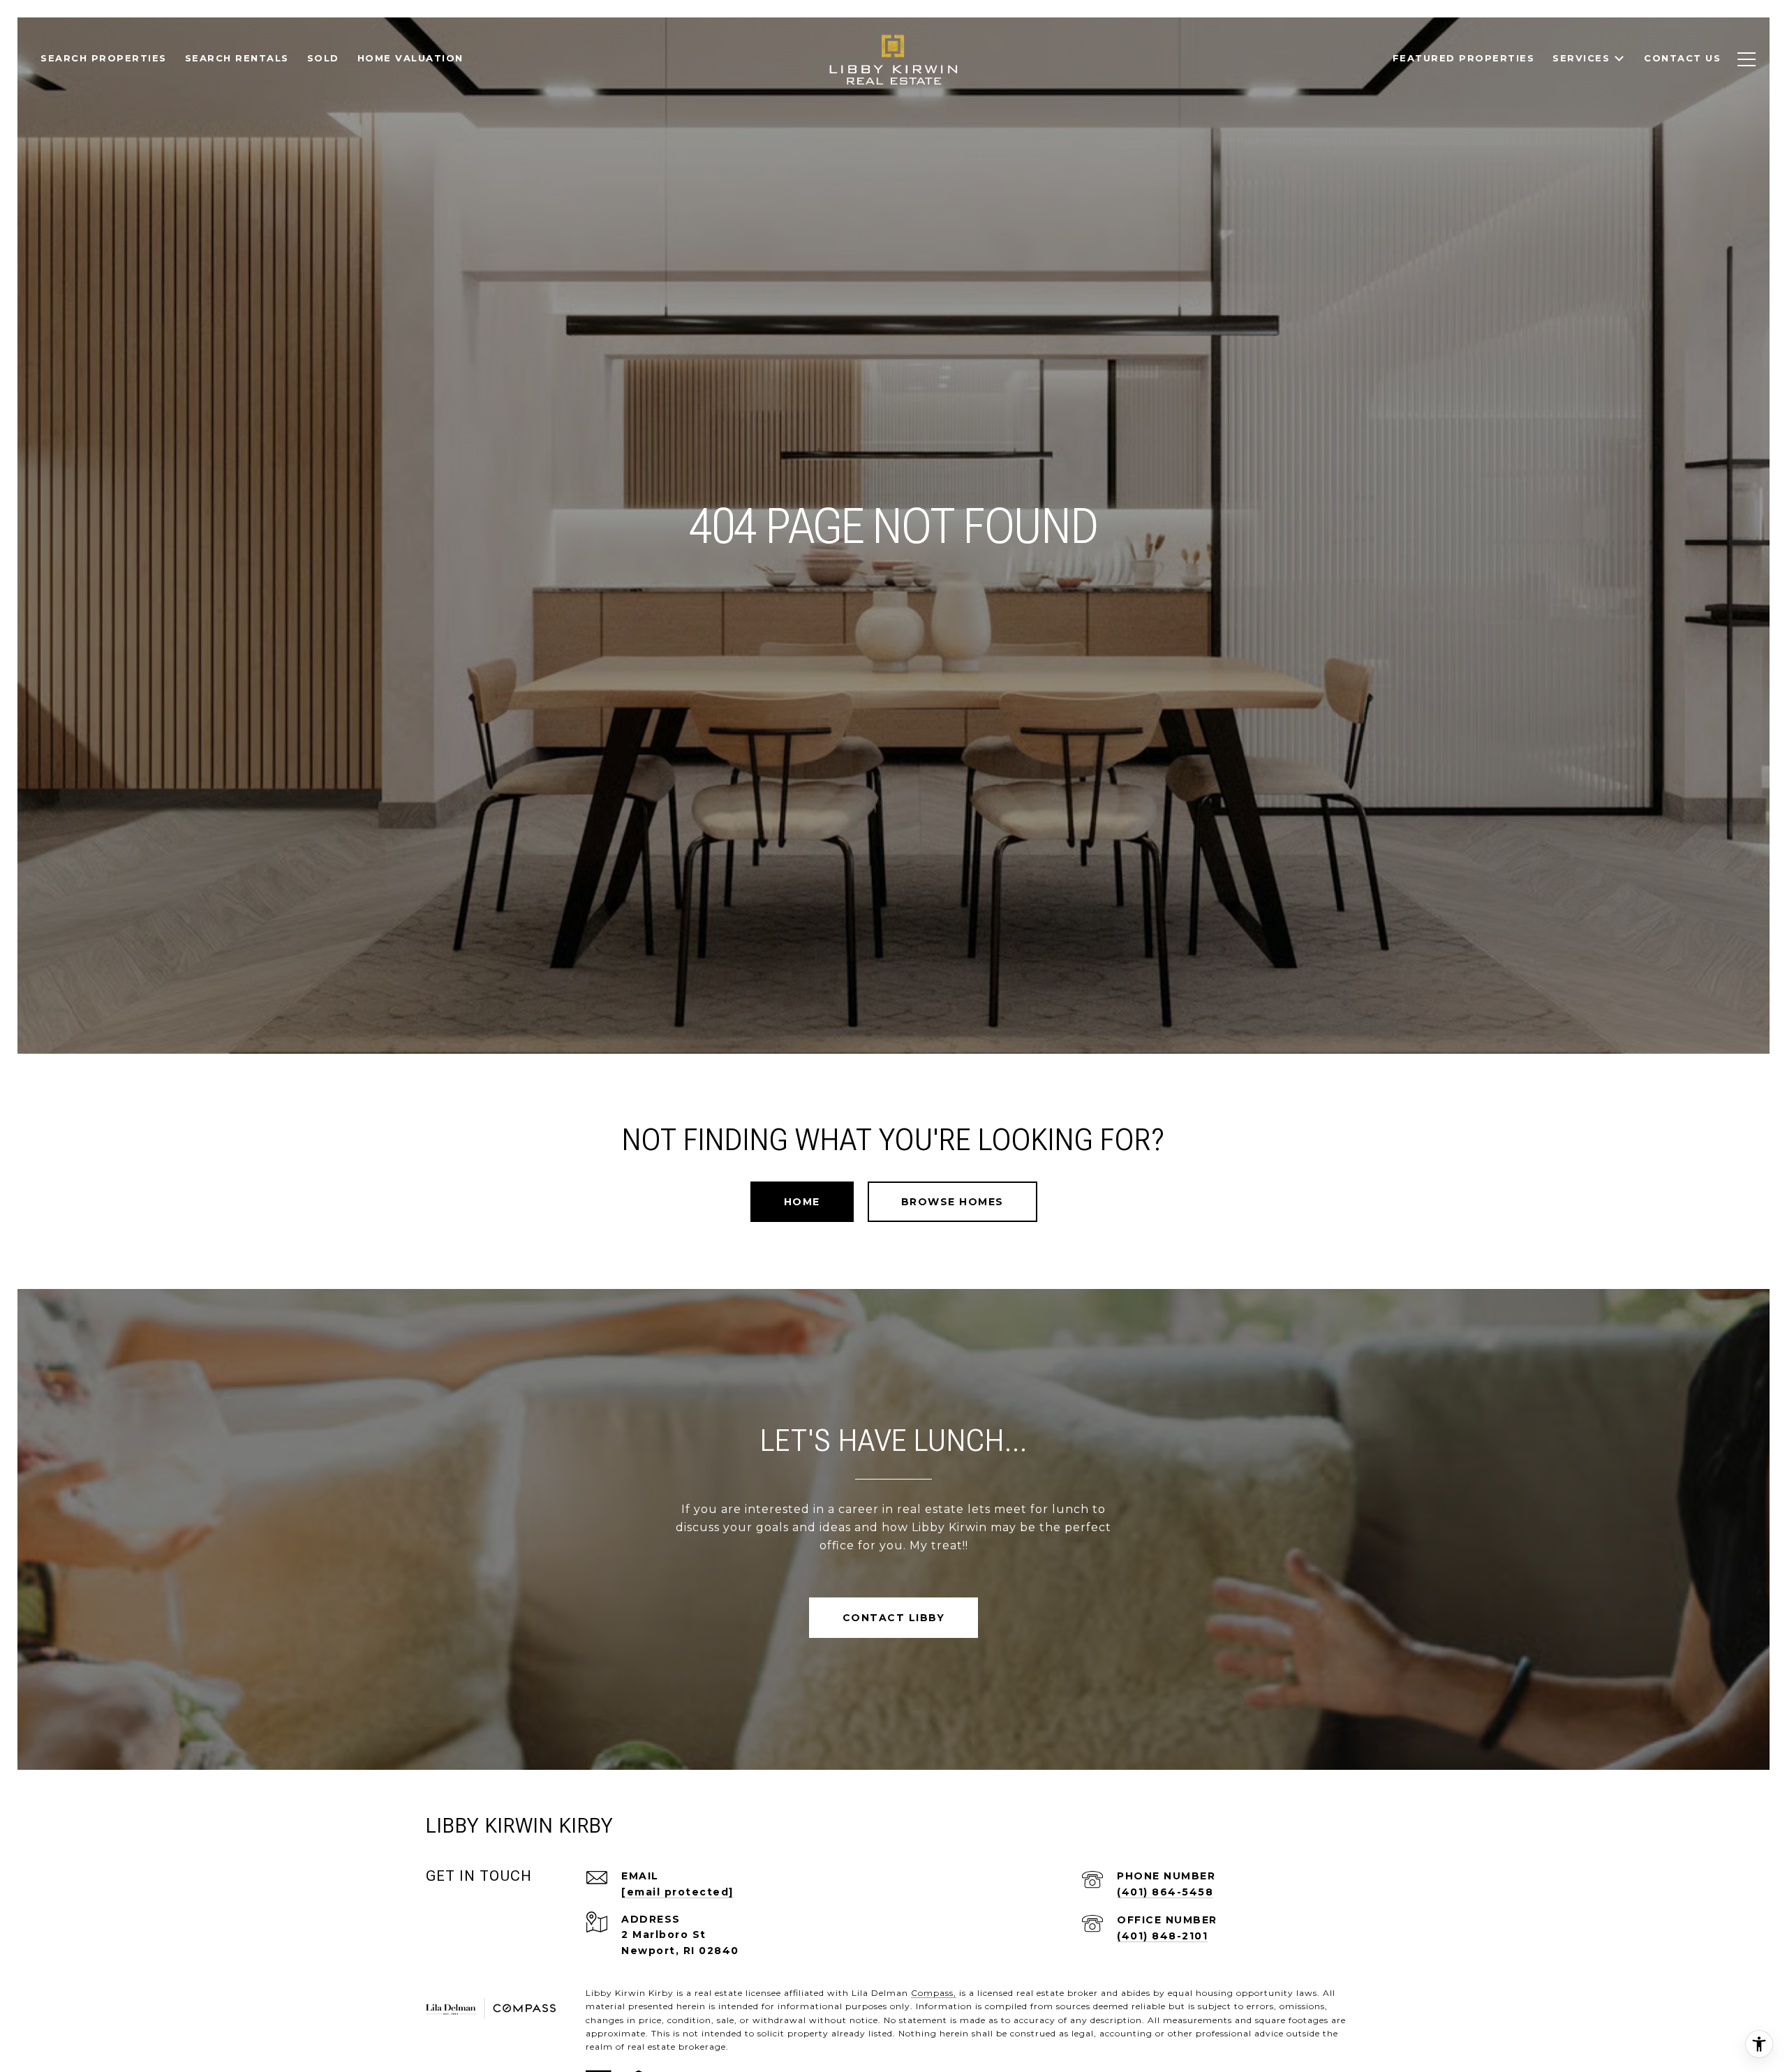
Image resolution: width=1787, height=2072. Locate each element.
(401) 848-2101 (1162, 1936)
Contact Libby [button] (894, 1618)
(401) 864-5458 (1165, 1892)
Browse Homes (952, 1202)
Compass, (934, 1993)
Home (802, 1202)
